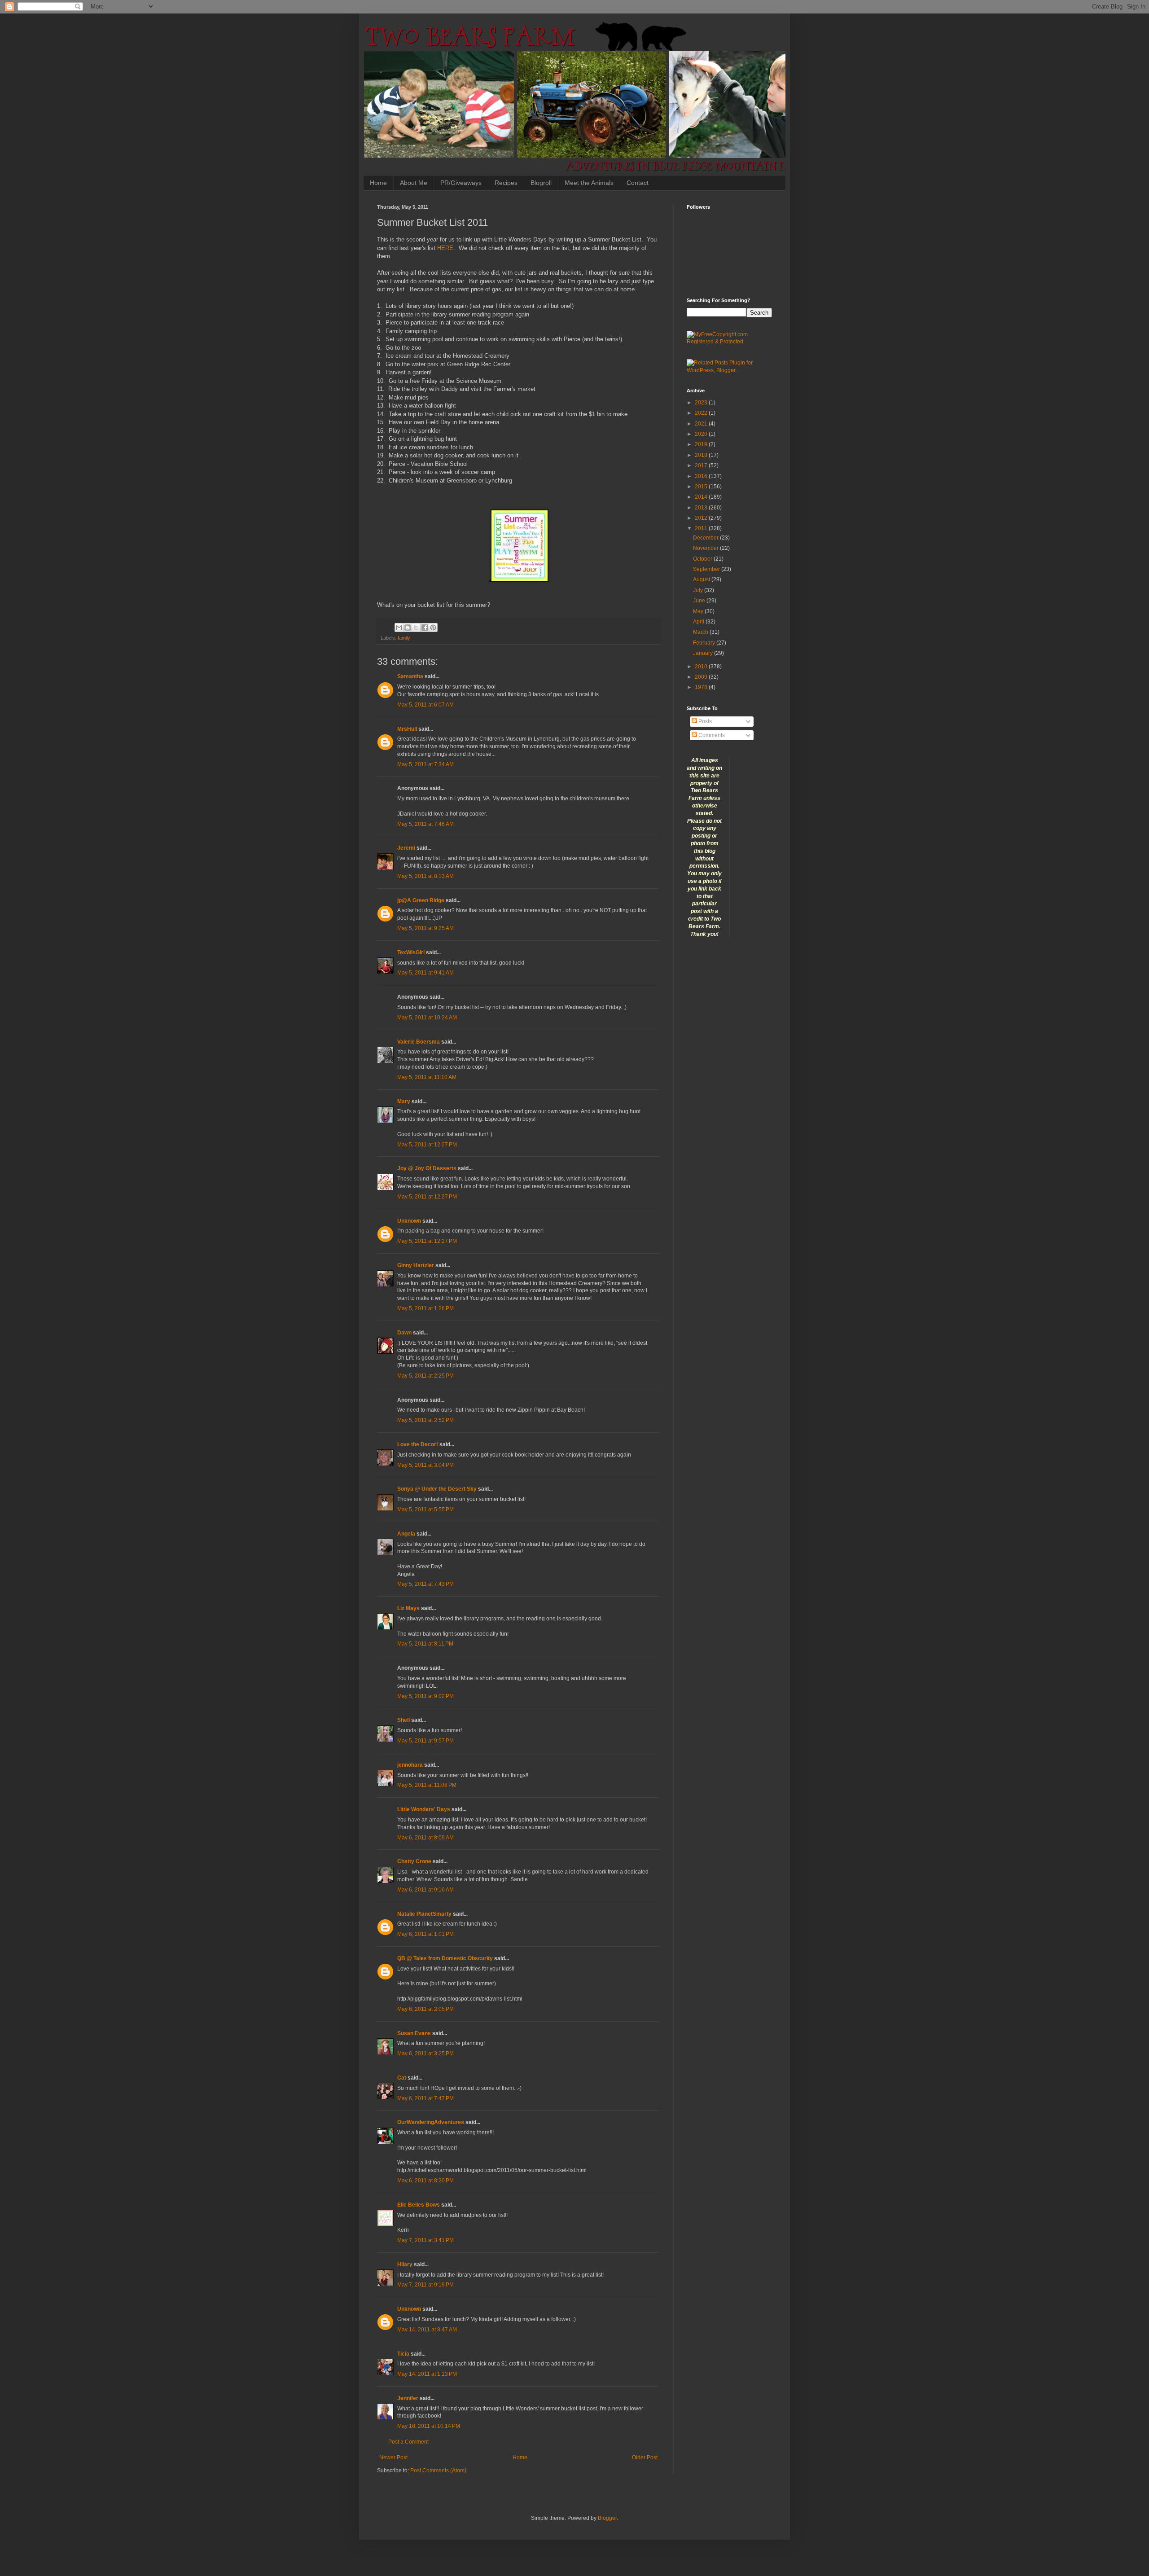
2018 (702, 455)
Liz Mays (408, 1608)
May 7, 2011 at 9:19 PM (425, 2285)
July (699, 590)
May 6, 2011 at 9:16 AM (425, 1890)
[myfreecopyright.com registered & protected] (729, 342)
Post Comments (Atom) (438, 2471)
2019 (702, 444)
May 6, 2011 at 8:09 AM (425, 1838)
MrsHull (407, 729)
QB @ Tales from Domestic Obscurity (445, 1958)
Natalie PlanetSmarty (424, 1914)
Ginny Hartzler (416, 1265)
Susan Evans (414, 2033)
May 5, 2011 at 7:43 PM (425, 1584)
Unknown (409, 1221)
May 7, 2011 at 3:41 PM (425, 2240)
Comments (711, 735)
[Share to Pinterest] (433, 628)
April (699, 622)
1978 (702, 687)
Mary (404, 1101)
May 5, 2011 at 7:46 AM (425, 824)
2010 (702, 667)
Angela (406, 1534)
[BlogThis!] (408, 628)
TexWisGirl (411, 952)
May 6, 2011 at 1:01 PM (425, 1934)
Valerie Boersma (419, 1042)
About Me (414, 183)
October (703, 559)
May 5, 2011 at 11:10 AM (427, 1077)
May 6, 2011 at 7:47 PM (425, 2098)
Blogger (607, 2518)
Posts (704, 721)
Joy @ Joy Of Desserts (427, 1168)
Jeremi (406, 848)
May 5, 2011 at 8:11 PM (425, 1644)
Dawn (404, 1333)
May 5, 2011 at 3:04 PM (425, 1465)
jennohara (410, 1765)
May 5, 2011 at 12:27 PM (427, 1145)
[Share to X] (416, 628)
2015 (702, 487)
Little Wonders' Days (424, 1809)
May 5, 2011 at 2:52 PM (425, 1420)
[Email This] (399, 628)
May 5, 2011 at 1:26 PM (425, 1308)
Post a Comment (408, 2442)
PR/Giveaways (461, 183)
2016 (702, 476)
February (705, 643)
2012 (702, 518)
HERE (445, 248)
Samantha (410, 676)
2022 (702, 413)
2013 (702, 508)
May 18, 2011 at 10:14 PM (429, 2426)
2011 (702, 528)
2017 (702, 465)
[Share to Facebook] (425, 628)
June (700, 601)
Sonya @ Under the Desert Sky (437, 1489)
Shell (403, 1720)
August (702, 579)
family (404, 638)
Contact (638, 183)
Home (378, 183)
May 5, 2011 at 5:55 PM (425, 1510)
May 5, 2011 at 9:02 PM (425, 1696)
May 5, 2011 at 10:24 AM (427, 1018)
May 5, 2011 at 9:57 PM (425, 1741)
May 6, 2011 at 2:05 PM (425, 2009)
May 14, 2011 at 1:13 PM (427, 2374)
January (704, 653)
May (699, 611)
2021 (702, 424)
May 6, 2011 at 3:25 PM (425, 2054)
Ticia (403, 2354)
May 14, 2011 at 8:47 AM (427, 2330)
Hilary (405, 2264)
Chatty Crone (414, 1861)
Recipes (506, 183)
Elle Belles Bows (419, 2205)
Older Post (645, 2458)
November (706, 548)
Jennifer (408, 2398)
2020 (702, 434)
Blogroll (541, 183)
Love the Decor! (418, 1444)
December (706, 538)
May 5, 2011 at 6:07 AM (425, 705)
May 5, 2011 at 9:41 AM (425, 973)
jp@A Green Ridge (421, 900)
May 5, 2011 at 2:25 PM (425, 1376)
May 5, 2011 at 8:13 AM (425, 876)
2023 (702, 403)
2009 (702, 677)
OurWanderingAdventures (431, 2122)
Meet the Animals (589, 183)
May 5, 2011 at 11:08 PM (427, 1785)
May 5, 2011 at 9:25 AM (425, 928)
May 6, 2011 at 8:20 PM (425, 2181)
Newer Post (393, 2458)
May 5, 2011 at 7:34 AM (425, 764)
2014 (702, 497)
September (707, 569)
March (701, 632)
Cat (402, 2078)
